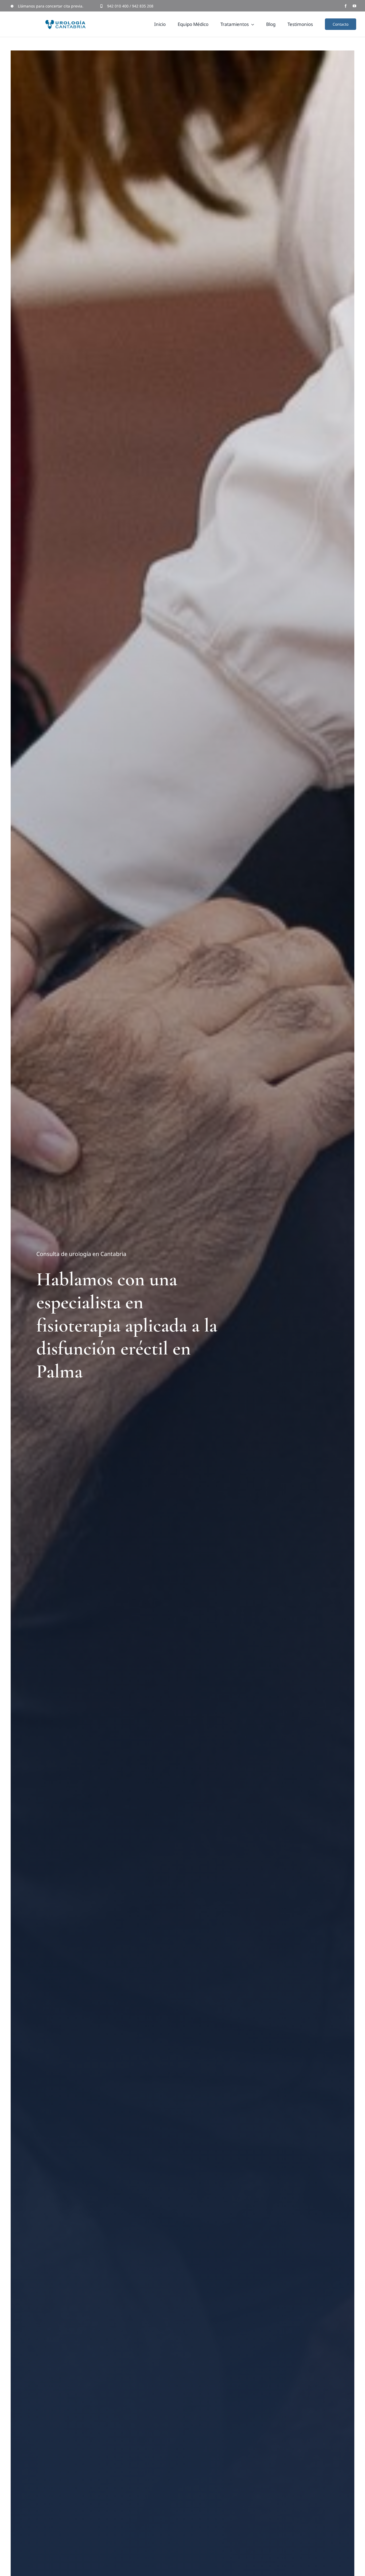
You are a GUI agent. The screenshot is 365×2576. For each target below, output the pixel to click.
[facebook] (346, 6)
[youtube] (354, 6)
